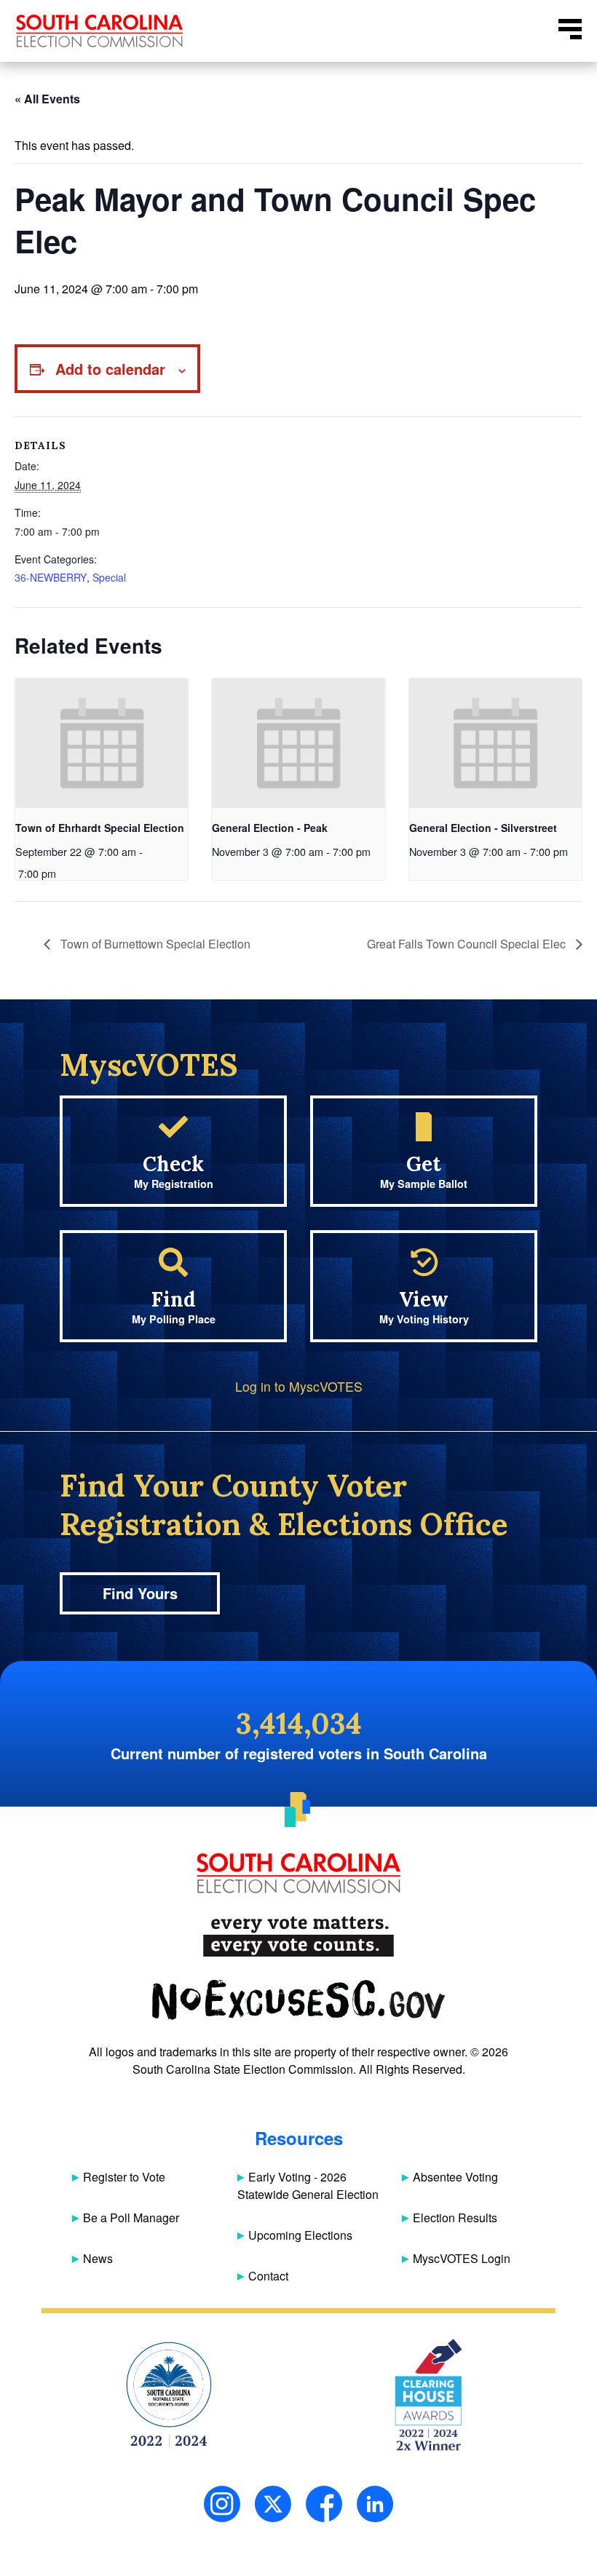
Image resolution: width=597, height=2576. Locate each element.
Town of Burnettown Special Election (154, 944)
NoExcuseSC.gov (299, 2000)
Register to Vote (124, 2177)
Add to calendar (110, 369)
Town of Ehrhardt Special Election (100, 828)
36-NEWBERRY (51, 577)
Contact (268, 2276)
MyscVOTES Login (462, 2258)
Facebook (324, 2504)
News (98, 2258)
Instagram (222, 2504)
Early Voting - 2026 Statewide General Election (308, 2185)
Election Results (455, 2218)
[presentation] (102, 743)
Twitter (273, 2504)
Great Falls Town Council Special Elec (468, 944)
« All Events (47, 99)
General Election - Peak (270, 828)
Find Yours (140, 1593)
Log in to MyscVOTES (299, 1386)
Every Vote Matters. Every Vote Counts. (299, 1937)
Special (109, 577)
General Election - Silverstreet (483, 828)
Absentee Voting (455, 2177)
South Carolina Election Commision (100, 31)
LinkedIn (375, 2504)
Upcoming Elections (300, 2235)
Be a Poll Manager (131, 2218)
